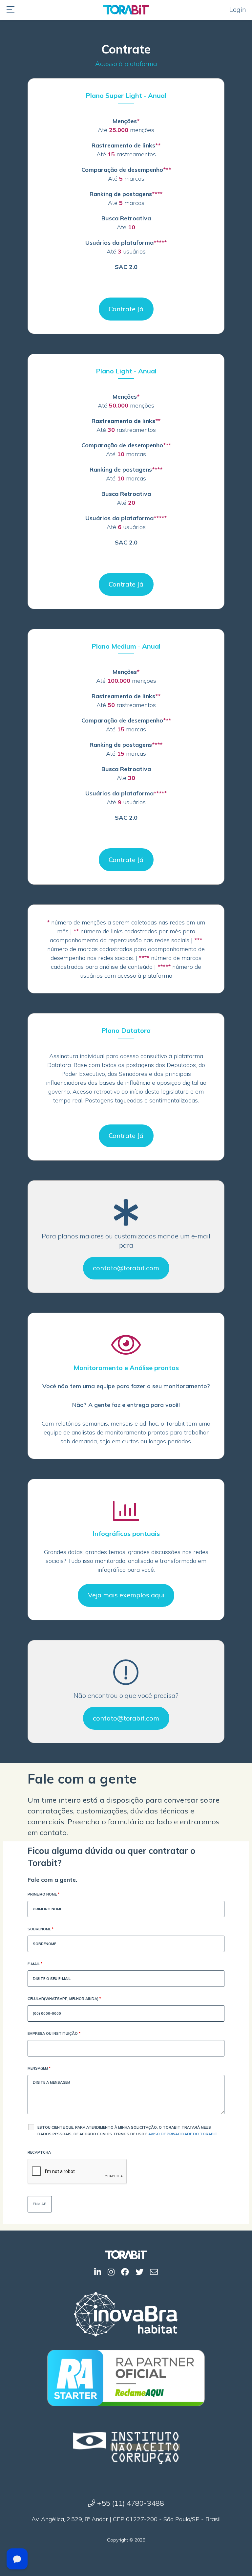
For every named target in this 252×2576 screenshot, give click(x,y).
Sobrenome (41, 1929)
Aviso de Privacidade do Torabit (183, 2134)
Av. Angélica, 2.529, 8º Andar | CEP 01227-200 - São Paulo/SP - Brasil (126, 2519)
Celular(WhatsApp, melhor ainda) (64, 1999)
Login (238, 9)
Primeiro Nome (43, 1894)
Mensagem (39, 2068)
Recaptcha (39, 2152)
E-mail (35, 1964)
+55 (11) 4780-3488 (130, 2503)
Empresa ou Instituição (54, 2033)
